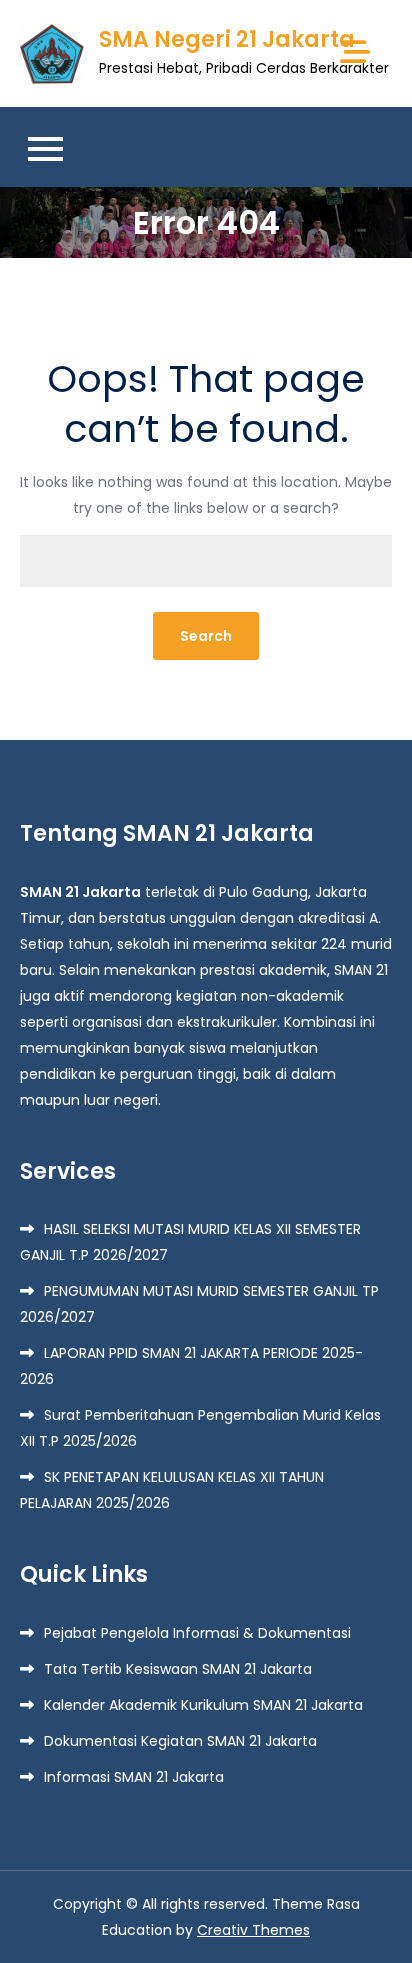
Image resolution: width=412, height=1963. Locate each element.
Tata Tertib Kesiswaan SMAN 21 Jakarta (178, 1669)
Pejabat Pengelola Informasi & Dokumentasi (197, 1633)
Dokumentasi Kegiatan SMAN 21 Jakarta (180, 1741)
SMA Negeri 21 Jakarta (227, 39)
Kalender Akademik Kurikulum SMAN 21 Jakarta (203, 1705)
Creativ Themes (253, 1930)
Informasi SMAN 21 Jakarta (134, 1777)
